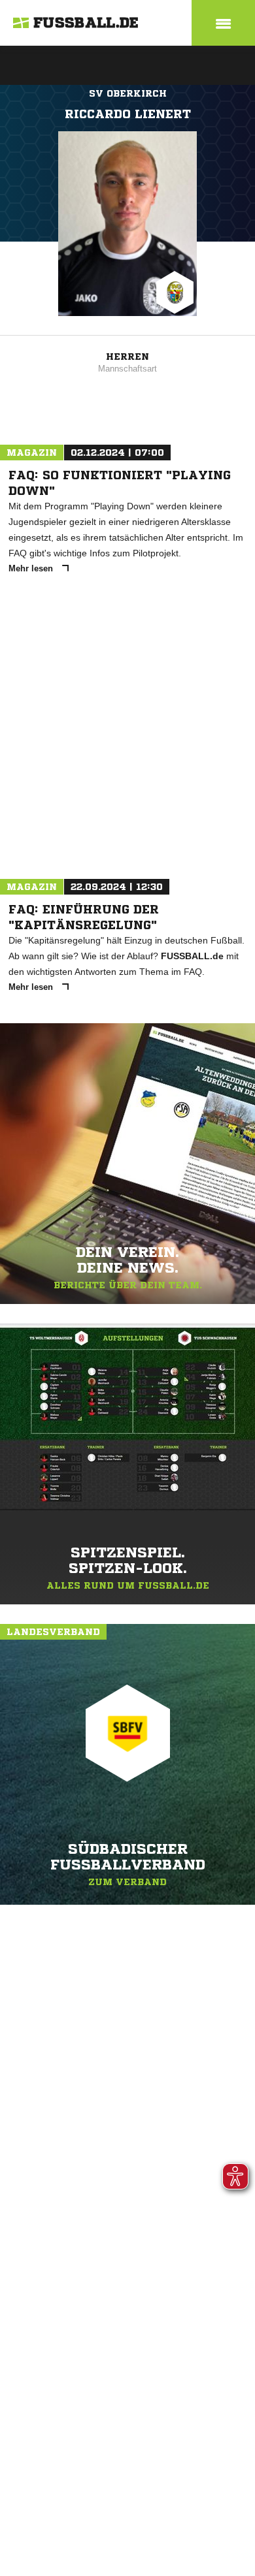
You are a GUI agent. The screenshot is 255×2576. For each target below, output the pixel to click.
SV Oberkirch (128, 93)
